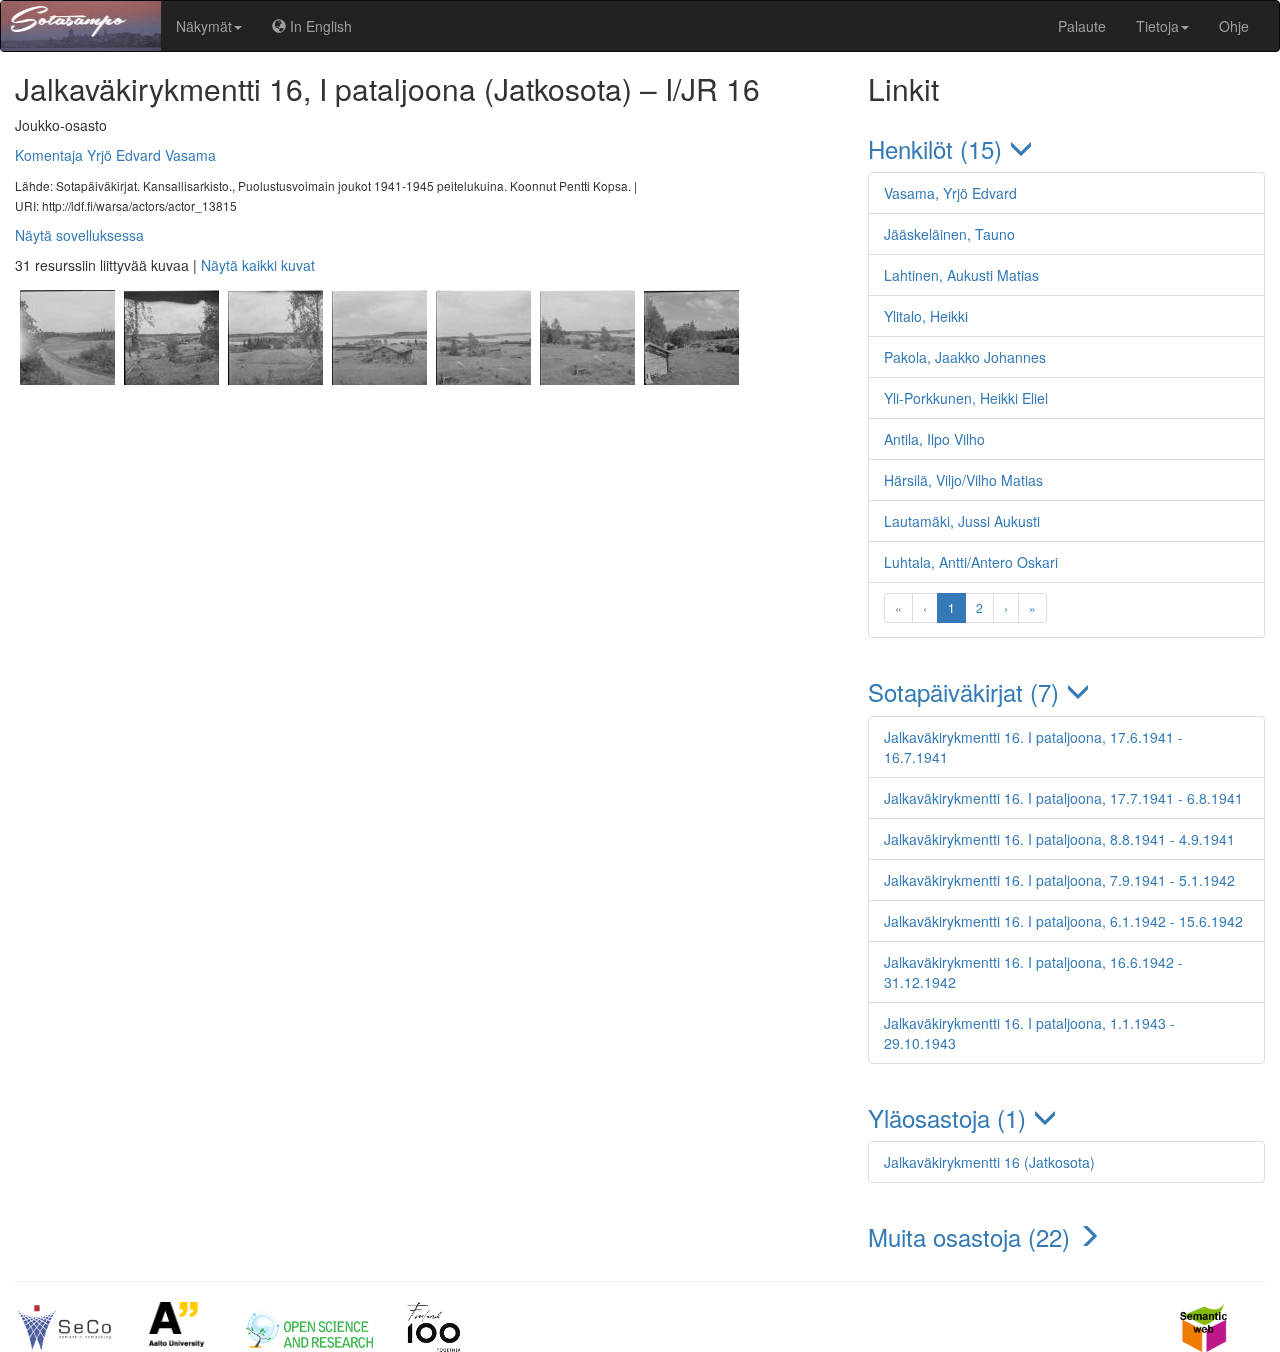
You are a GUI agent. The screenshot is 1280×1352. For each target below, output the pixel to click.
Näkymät (204, 26)
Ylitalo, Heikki (926, 316)
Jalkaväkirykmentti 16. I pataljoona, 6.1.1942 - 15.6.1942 (1063, 921)
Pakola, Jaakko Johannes (965, 357)
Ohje (1234, 26)
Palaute (1082, 26)
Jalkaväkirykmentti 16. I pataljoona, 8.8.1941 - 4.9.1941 (1059, 839)
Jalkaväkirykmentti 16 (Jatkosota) (989, 1162)
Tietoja (1157, 26)
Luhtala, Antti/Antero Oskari (971, 562)
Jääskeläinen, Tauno (949, 234)
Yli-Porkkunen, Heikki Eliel (966, 398)
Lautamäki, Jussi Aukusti (962, 521)
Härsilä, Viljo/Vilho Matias (963, 480)
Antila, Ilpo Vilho (934, 439)
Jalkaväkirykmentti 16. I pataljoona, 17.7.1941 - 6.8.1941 (1063, 798)
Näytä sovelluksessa (79, 235)
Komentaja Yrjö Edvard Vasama (115, 155)
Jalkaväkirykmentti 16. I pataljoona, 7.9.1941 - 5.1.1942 (1059, 880)
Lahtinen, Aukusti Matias (961, 275)
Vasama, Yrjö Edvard (950, 193)
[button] (1066, 148)
